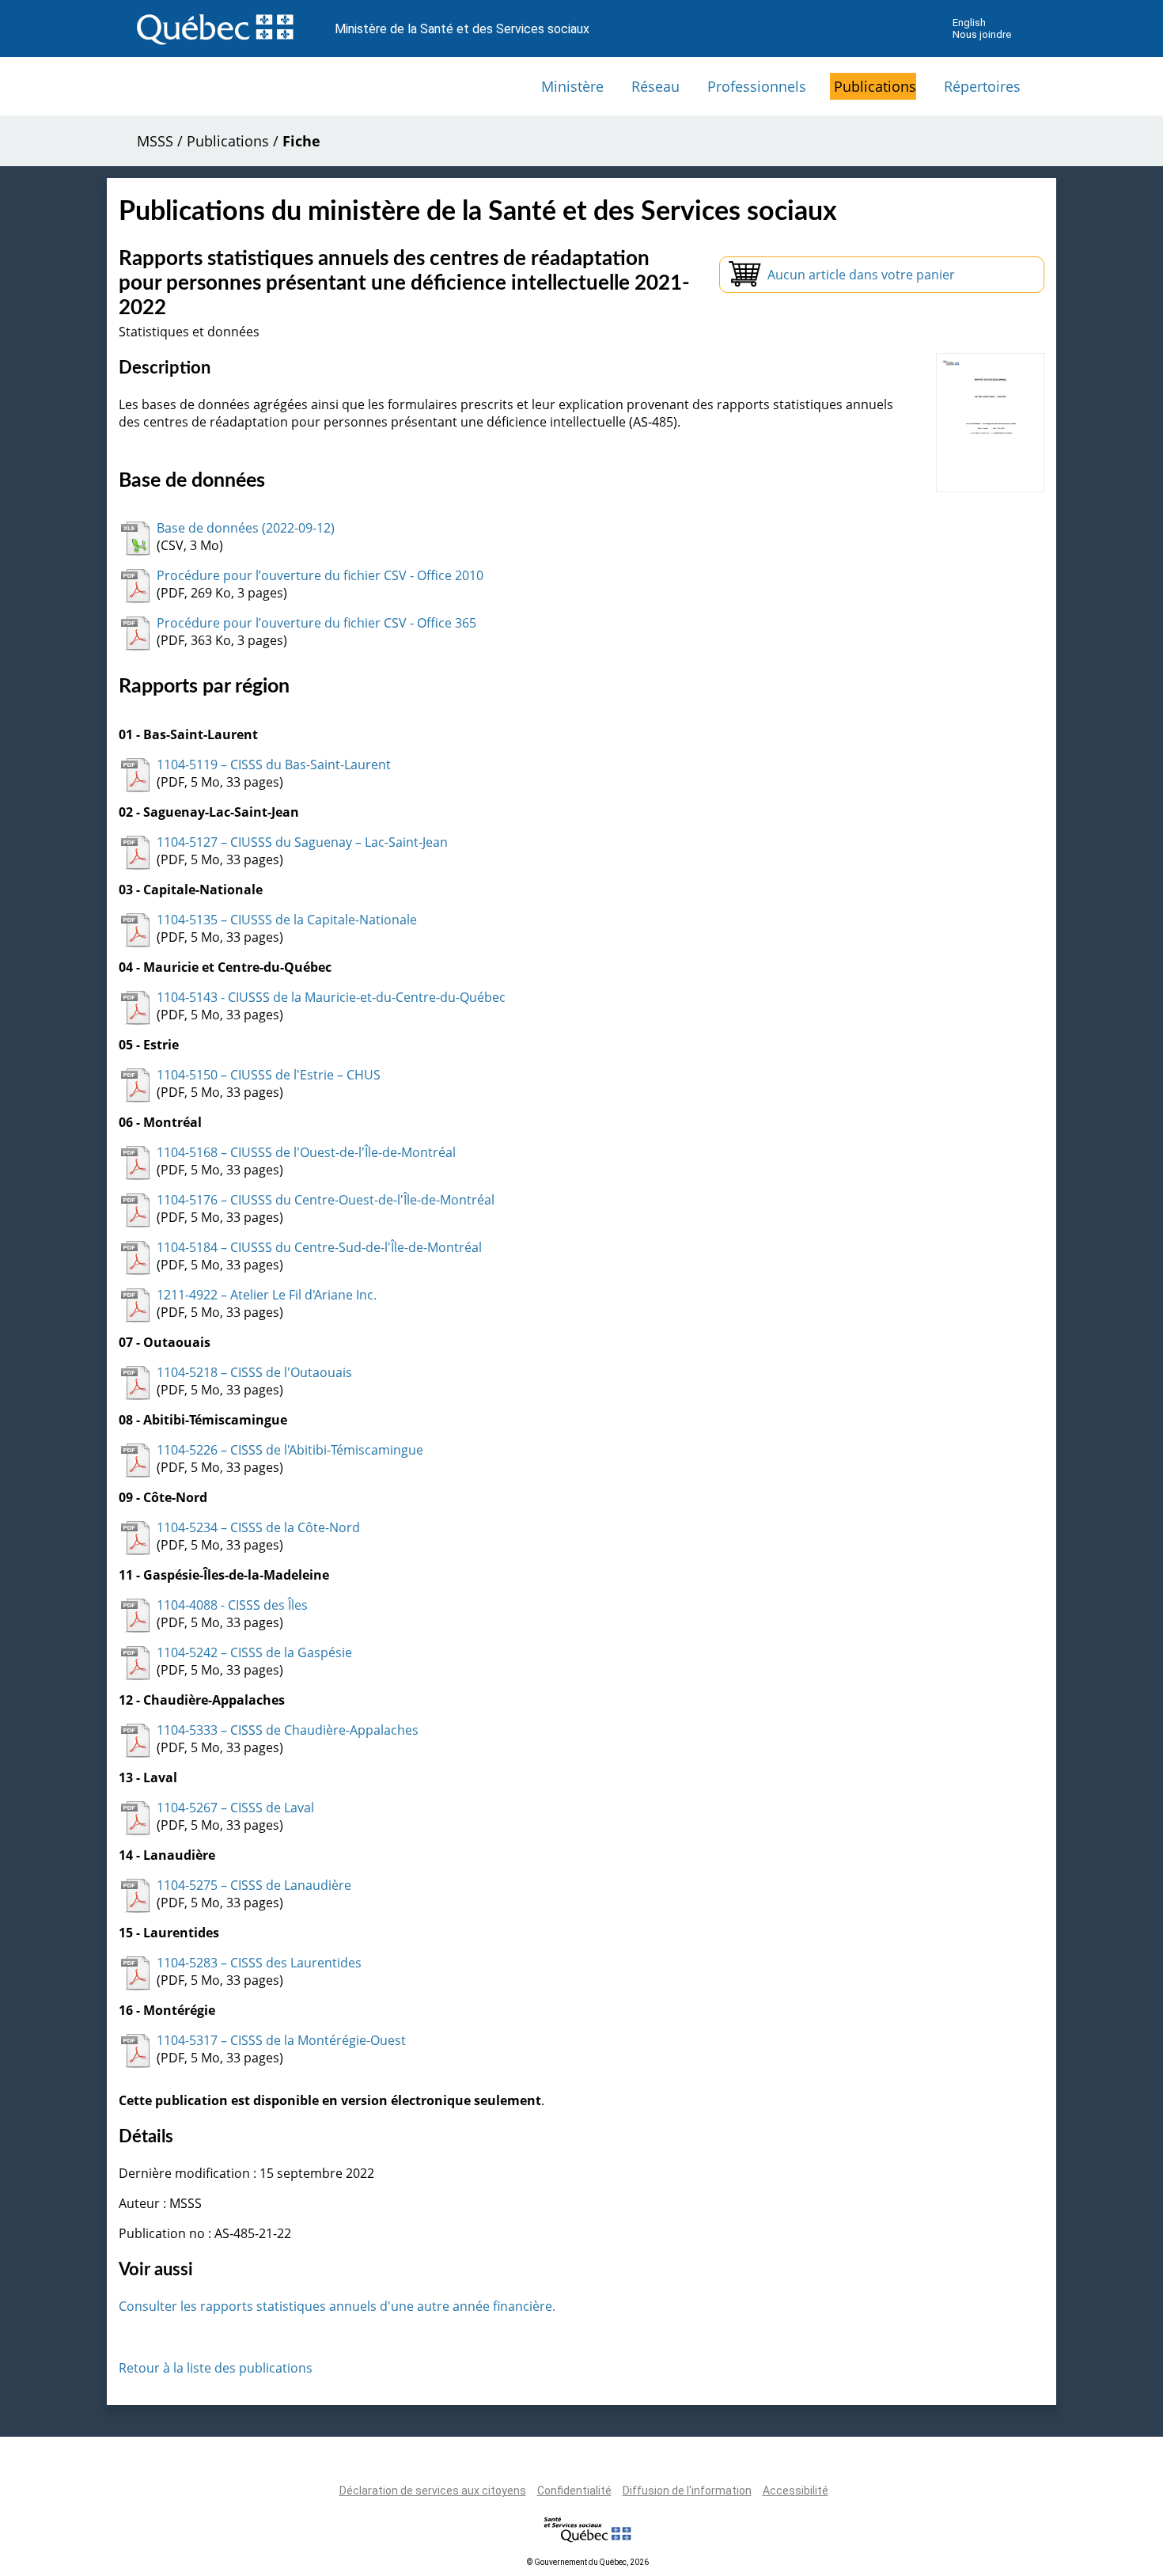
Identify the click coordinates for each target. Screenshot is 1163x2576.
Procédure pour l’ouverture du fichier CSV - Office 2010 (320, 575)
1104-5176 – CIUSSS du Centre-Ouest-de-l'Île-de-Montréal (326, 1200)
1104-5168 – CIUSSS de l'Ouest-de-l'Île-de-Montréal (306, 1152)
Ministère (572, 86)
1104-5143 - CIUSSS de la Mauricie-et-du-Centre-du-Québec (331, 997)
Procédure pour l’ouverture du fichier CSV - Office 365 (316, 623)
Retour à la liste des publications (216, 2368)
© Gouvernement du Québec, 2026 (588, 2562)
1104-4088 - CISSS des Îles (232, 1605)
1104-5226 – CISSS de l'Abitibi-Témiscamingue (290, 1450)
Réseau (655, 86)
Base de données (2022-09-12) (246, 528)
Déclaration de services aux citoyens (433, 2491)
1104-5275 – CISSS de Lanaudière (254, 1885)
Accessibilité (796, 2491)
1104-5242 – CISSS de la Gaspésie (254, 1652)
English (969, 23)
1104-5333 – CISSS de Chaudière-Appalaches (288, 1730)
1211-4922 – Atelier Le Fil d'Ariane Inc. (267, 1295)
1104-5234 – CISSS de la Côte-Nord (258, 1527)
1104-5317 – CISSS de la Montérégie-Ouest (281, 2040)
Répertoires (982, 86)
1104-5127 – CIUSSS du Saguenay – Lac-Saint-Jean (302, 842)
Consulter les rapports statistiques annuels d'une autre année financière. (337, 2306)
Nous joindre (982, 34)
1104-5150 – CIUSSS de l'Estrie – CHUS (269, 1075)
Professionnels (757, 86)
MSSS (155, 141)
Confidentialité (574, 2491)
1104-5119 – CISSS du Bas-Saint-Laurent (274, 764)
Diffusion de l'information (687, 2491)
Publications (875, 86)
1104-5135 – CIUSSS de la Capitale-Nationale (287, 920)
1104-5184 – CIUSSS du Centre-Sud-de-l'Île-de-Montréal (319, 1247)
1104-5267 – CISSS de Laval (235, 1808)
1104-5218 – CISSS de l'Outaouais (254, 1372)
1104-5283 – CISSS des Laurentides (259, 1963)
